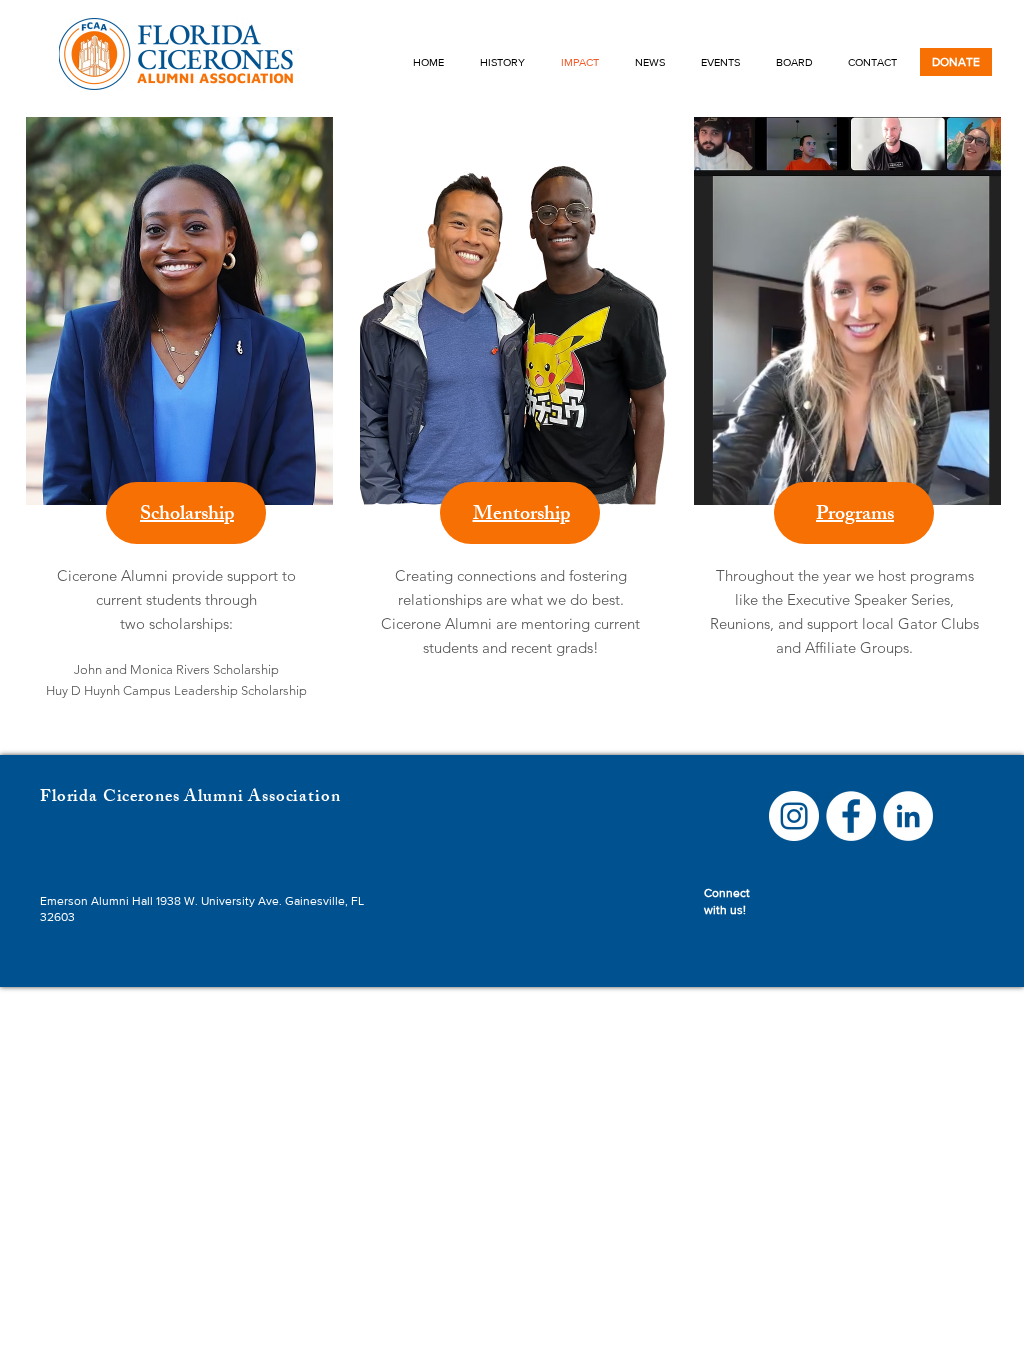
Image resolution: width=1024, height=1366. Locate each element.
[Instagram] (794, 816)
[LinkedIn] (908, 816)
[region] (177, 436)
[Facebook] (851, 816)
